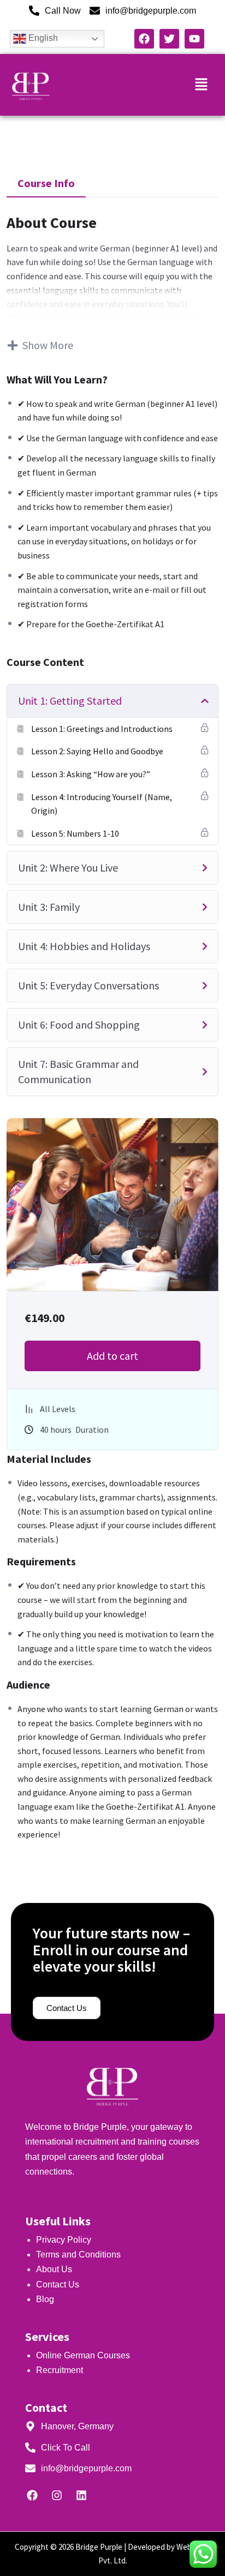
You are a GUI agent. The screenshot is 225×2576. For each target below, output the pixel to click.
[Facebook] (32, 2495)
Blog (45, 2299)
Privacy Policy (65, 2240)
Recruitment (60, 2370)
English (42, 38)
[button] (202, 85)
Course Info (46, 183)
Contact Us (58, 2284)
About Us (54, 2269)
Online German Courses (83, 2355)
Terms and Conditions (78, 2254)
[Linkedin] (81, 2495)
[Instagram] (57, 2495)
